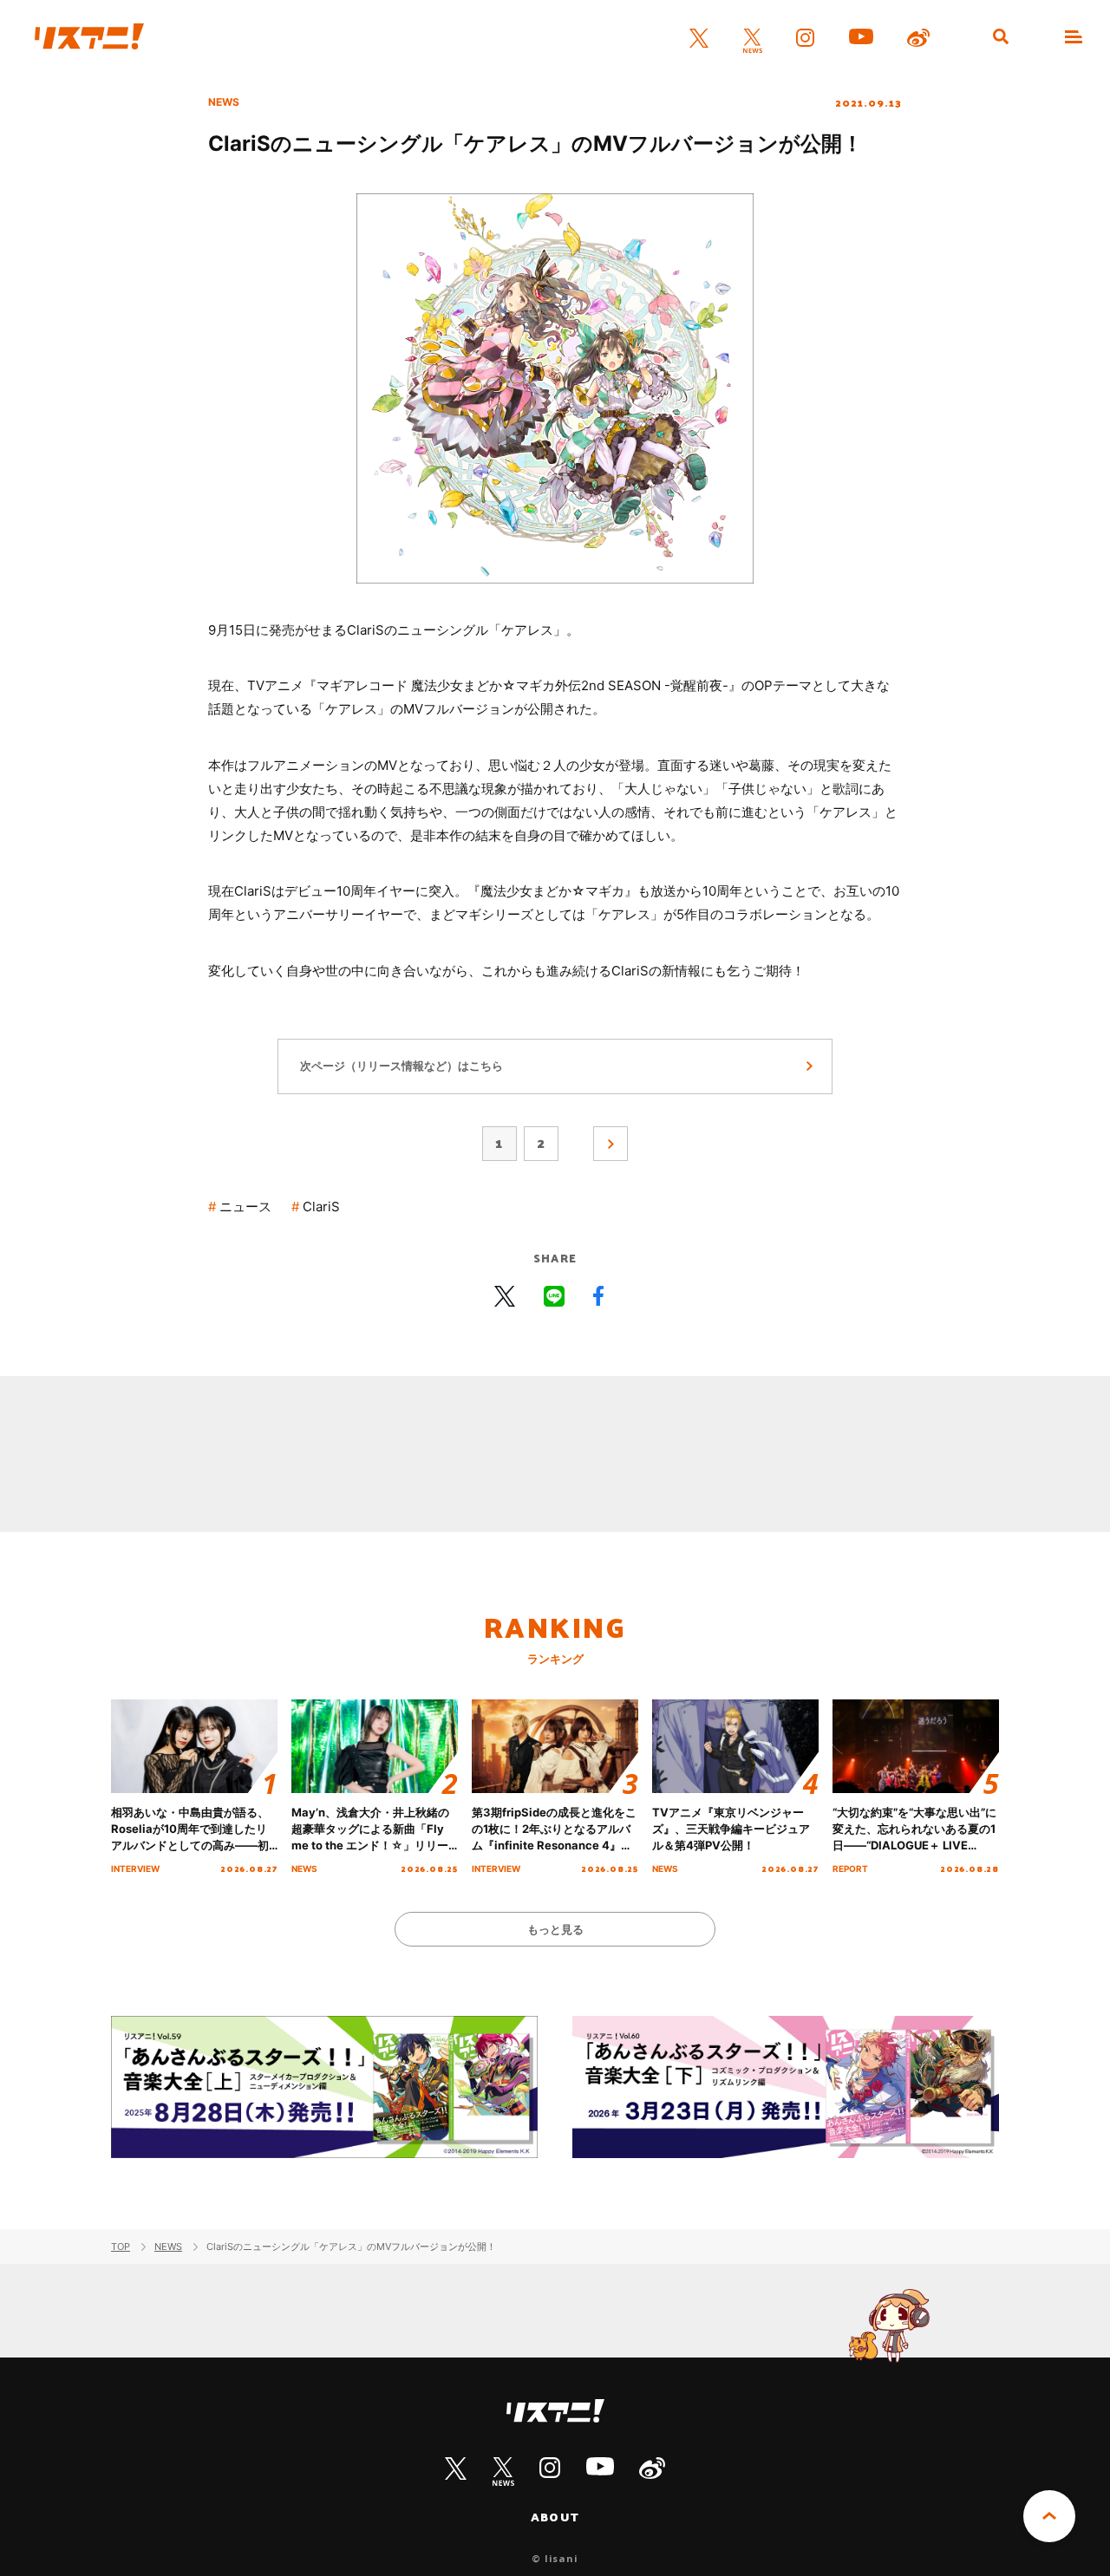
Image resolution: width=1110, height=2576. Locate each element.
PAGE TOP (1049, 2516)
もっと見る (555, 1929)
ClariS (321, 1206)
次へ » (610, 1144)
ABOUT (555, 2517)
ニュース (245, 1206)
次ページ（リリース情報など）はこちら (402, 1066)
